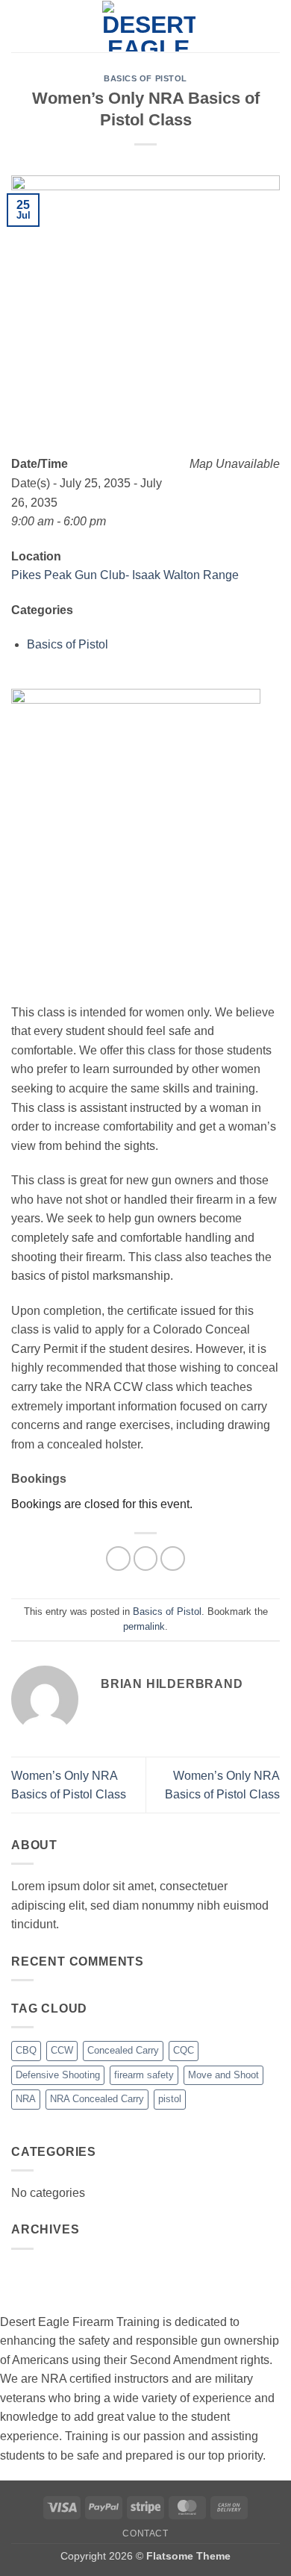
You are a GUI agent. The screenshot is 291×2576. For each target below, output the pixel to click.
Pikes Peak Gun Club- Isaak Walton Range (125, 575)
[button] (20, 26)
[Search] (274, 26)
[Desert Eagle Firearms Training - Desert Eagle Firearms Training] (148, 26)
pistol (170, 2099)
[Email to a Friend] (173, 1559)
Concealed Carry (123, 2050)
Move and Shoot (223, 2075)
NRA (26, 2099)
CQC (184, 2050)
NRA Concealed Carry (97, 2099)
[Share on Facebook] (118, 1559)
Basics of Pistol (145, 78)
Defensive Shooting (58, 2075)
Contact (145, 2533)
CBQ (26, 2050)
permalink (144, 1626)
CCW (62, 2050)
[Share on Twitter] (146, 1559)
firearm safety (144, 2075)
